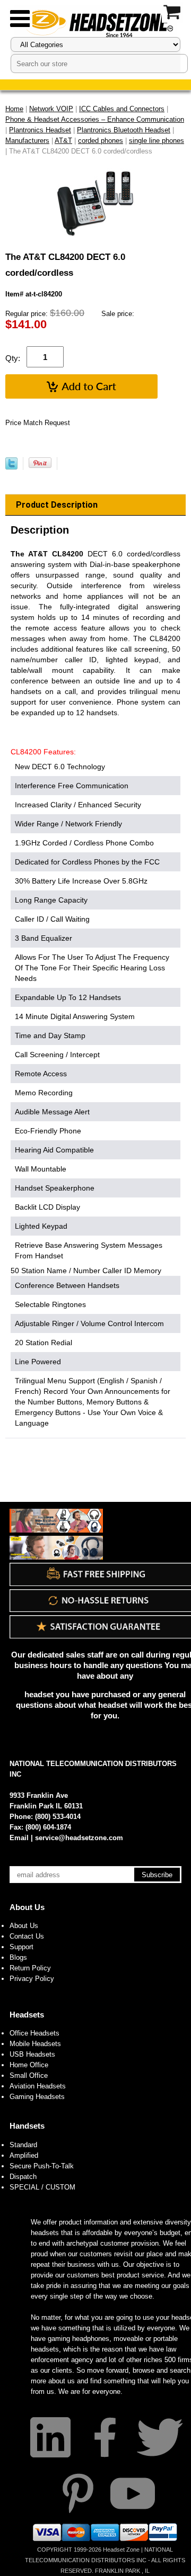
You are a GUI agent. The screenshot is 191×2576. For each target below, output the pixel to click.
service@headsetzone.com (79, 1838)
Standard (23, 2145)
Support (21, 1947)
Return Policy (30, 1968)
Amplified (24, 2155)
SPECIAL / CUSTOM (42, 2187)
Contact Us (27, 1936)
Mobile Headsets (35, 2044)
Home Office (29, 2065)
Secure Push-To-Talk (42, 2166)
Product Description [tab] (57, 505)
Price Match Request (38, 423)
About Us (27, 1907)
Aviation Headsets (38, 2086)
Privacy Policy (32, 1979)
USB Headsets (32, 2054)
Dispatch (23, 2177)
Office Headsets (34, 2033)
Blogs (18, 1957)
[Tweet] (11, 467)
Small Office (29, 2075)
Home (14, 109)
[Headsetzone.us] (95, 22)
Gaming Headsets (37, 2097)
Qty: (13, 358)
